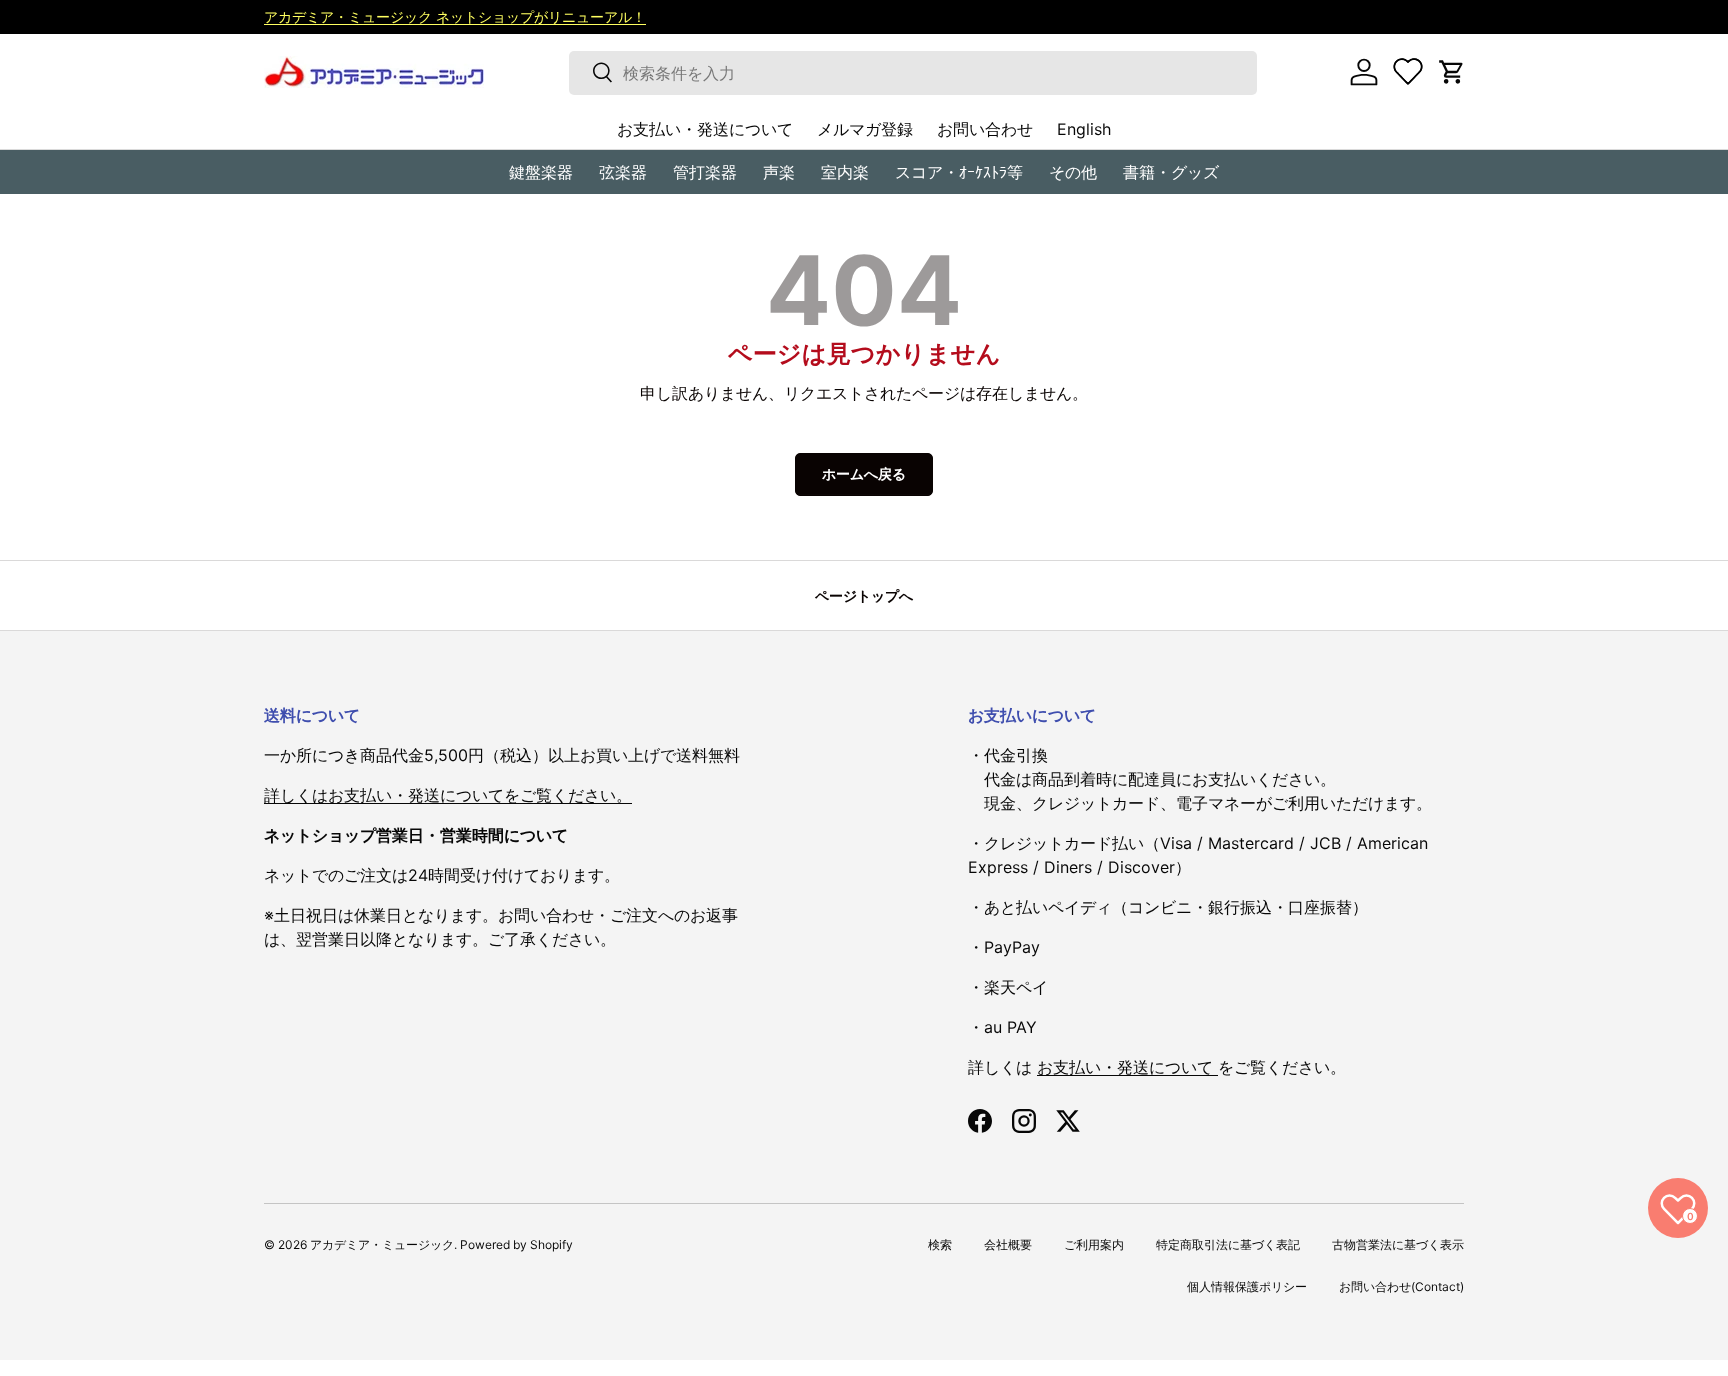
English (1084, 129)
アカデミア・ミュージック (382, 1244)
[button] (1452, 72)
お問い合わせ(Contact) (1401, 1286)
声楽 (779, 172)
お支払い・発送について (705, 129)
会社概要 (1008, 1244)
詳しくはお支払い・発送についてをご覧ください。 (448, 795)
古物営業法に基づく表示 (1398, 1244)
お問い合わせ (985, 129)
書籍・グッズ (1171, 172)
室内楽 (845, 172)
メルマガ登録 (865, 129)
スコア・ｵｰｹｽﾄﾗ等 (959, 172)
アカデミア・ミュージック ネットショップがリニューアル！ (455, 16)
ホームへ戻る (864, 473)
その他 (1073, 172)
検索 (940, 1244)
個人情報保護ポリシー (1247, 1286)
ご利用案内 (1094, 1244)
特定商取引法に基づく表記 (1228, 1244)
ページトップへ (864, 595)
